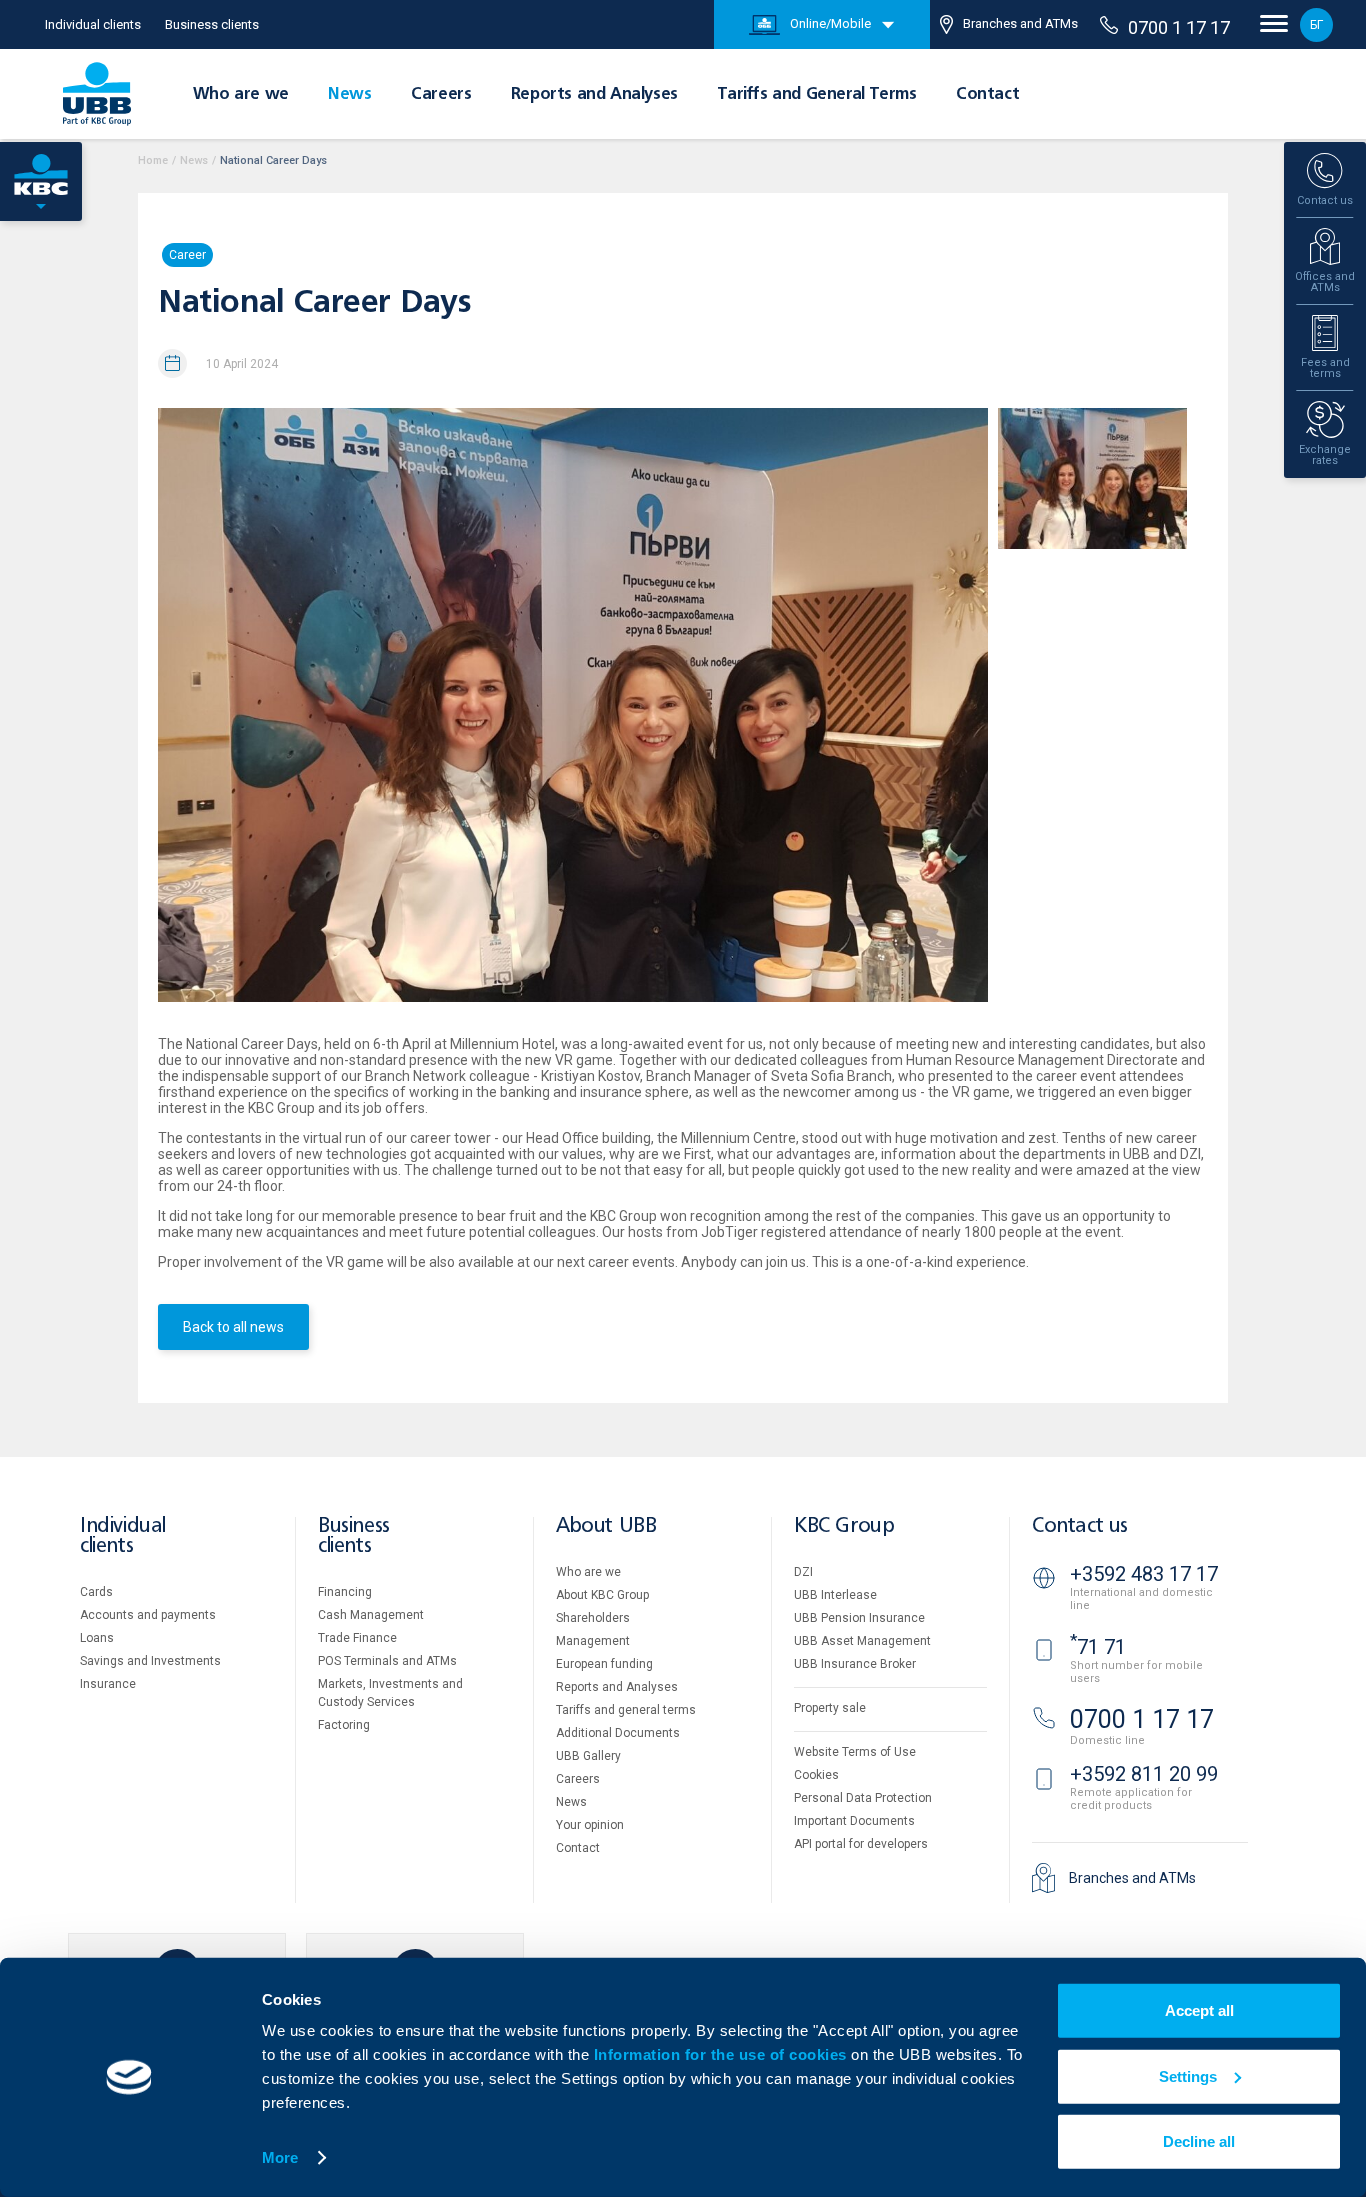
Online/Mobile (830, 23)
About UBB (606, 1526)
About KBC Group (602, 1595)
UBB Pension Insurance (859, 1618)
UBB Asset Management (862, 1641)
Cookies (816, 1775)
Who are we (241, 95)
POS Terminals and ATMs (387, 1661)
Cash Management (371, 1615)
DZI (803, 1572)
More (280, 2157)
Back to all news (233, 1327)
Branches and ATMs (1020, 23)
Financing (345, 1592)
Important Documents (854, 1821)
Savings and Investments (150, 1661)
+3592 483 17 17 (1144, 1574)
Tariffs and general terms (626, 1710)
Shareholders (593, 1618)
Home (153, 160)
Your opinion (590, 1825)
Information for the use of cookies (723, 2054)
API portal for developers (861, 1844)
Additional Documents (618, 1733)
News (349, 95)
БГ (1316, 25)
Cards (96, 1592)
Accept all (1199, 2010)
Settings (1188, 2075)
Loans (97, 1638)
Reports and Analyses (594, 95)
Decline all (1199, 2141)
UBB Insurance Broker (855, 1664)
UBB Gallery (588, 1756)
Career (187, 255)
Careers (441, 95)
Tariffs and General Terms (816, 95)
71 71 (1098, 1647)
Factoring (344, 1725)
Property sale (830, 1708)
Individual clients (93, 24)
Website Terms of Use (855, 1752)
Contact (987, 95)
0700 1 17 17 (1179, 27)
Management (593, 1641)
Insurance (108, 1684)
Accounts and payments (148, 1615)
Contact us (1080, 1526)
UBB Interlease (835, 1595)
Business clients (212, 24)
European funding (604, 1664)
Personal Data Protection (863, 1798)
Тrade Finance (357, 1638)
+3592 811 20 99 (1144, 1774)
